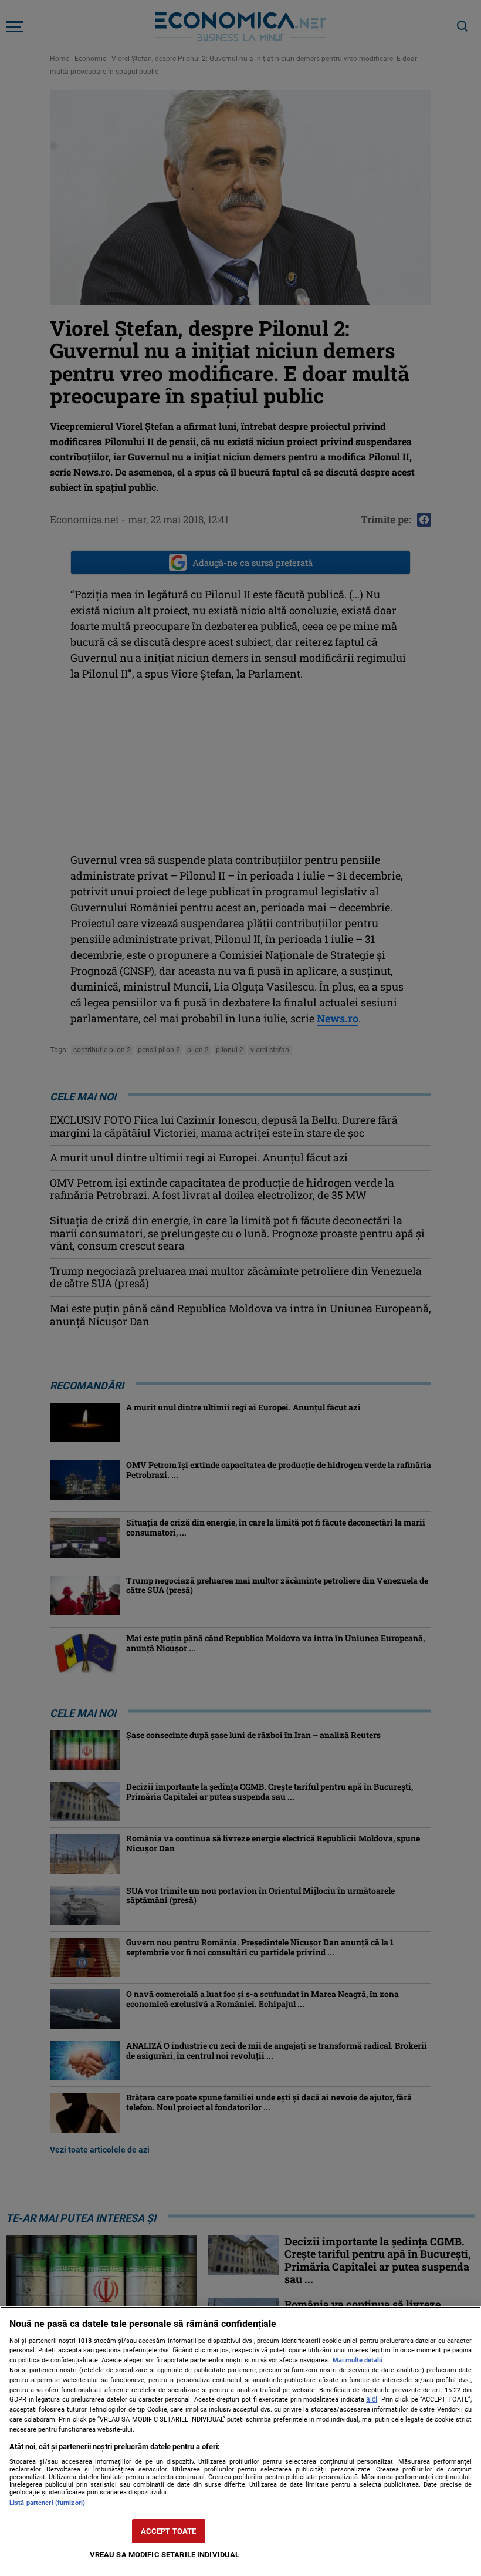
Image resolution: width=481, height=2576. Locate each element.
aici (372, 2399)
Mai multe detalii (358, 2360)
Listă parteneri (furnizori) (47, 2503)
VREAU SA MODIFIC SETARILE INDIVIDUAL (165, 2555)
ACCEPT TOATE (169, 2531)
